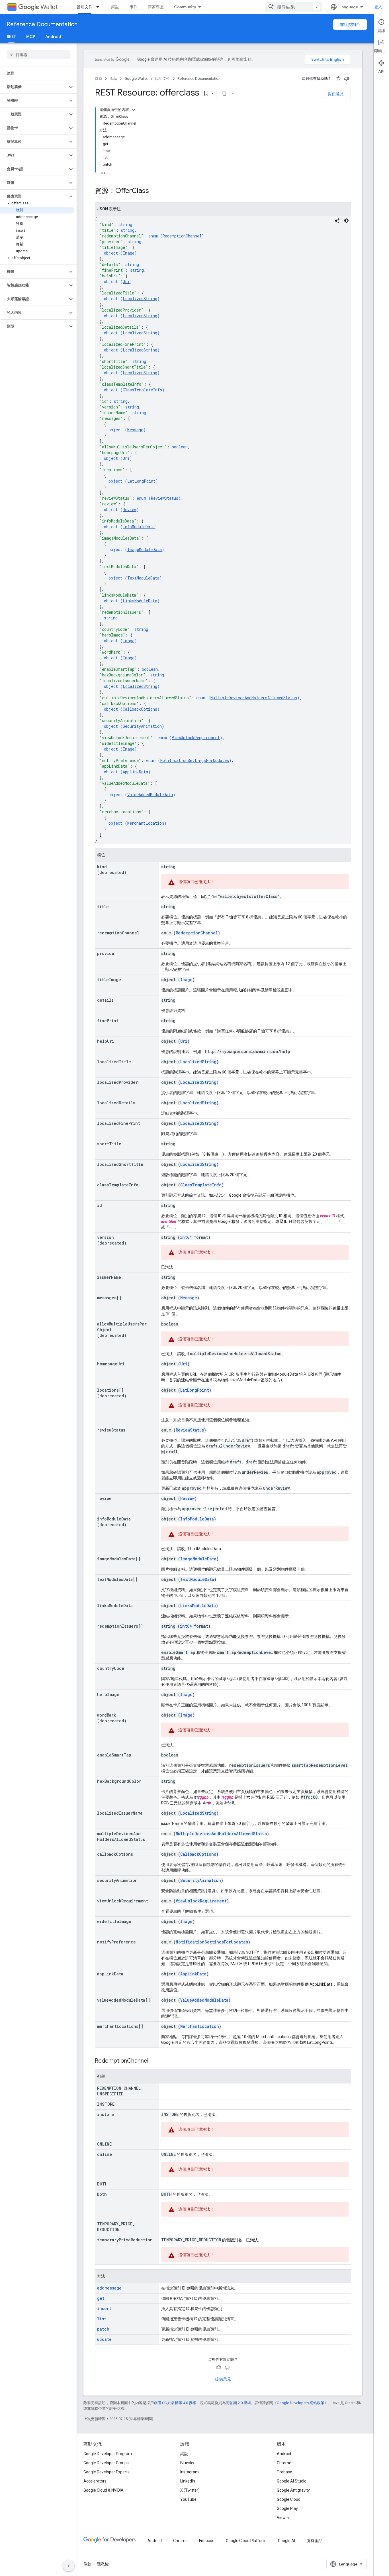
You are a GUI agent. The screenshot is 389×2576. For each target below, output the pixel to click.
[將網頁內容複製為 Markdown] (224, 93)
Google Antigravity (293, 2490)
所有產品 (314, 2541)
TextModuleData (143, 578)
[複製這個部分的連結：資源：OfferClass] (155, 191)
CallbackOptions (140, 709)
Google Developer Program (108, 2454)
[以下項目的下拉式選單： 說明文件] (99, 7)
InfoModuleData (139, 527)
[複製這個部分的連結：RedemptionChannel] (154, 2061)
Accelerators (95, 2481)
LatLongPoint (141, 481)
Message (135, 430)
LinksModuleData (140, 601)
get (101, 2298)
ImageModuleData (145, 549)
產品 (113, 79)
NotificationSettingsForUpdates (195, 760)
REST (11, 36)
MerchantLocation (146, 823)
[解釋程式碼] (337, 221)
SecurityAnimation (142, 726)
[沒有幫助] (347, 79)
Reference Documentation (42, 24)
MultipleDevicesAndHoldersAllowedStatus (254, 698)
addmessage (109, 2288)
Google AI (286, 2541)
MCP (31, 36)
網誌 (115, 7)
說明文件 (85, 7)
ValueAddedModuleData (150, 795)
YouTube (188, 2499)
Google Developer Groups (106, 2463)
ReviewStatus (165, 498)
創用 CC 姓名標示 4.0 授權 (175, 2403)
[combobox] (294, 7)
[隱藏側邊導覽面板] (69, 2566)
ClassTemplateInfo (142, 390)
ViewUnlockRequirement (196, 738)
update (104, 2339)
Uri (126, 281)
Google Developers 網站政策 (301, 2403)
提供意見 (336, 94)
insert (104, 2308)
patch (103, 2329)
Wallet (49, 7)
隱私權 (103, 2564)
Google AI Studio (292, 2481)
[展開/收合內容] (134, 110)
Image (129, 253)
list (102, 2319)
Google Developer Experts (107, 2472)
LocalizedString (140, 299)
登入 (378, 7)
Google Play (287, 2508)
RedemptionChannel (182, 236)
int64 (186, 1237)
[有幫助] (338, 79)
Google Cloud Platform (246, 2541)
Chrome (284, 2463)
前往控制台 (350, 25)
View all (284, 2518)
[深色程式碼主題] (346, 221)
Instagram (190, 2472)
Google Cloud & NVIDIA (104, 2490)
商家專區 (156, 7)
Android (53, 36)
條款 (87, 2564)
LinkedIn (188, 2481)
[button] (34, 87)
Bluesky (187, 2463)
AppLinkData (135, 772)
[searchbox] (38, 55)
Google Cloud (289, 2499)
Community (185, 7)
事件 (134, 7)
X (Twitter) (190, 2490)
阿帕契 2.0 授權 (238, 2403)
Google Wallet (136, 79)
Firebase (284, 2472)
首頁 (99, 79)
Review (130, 510)
